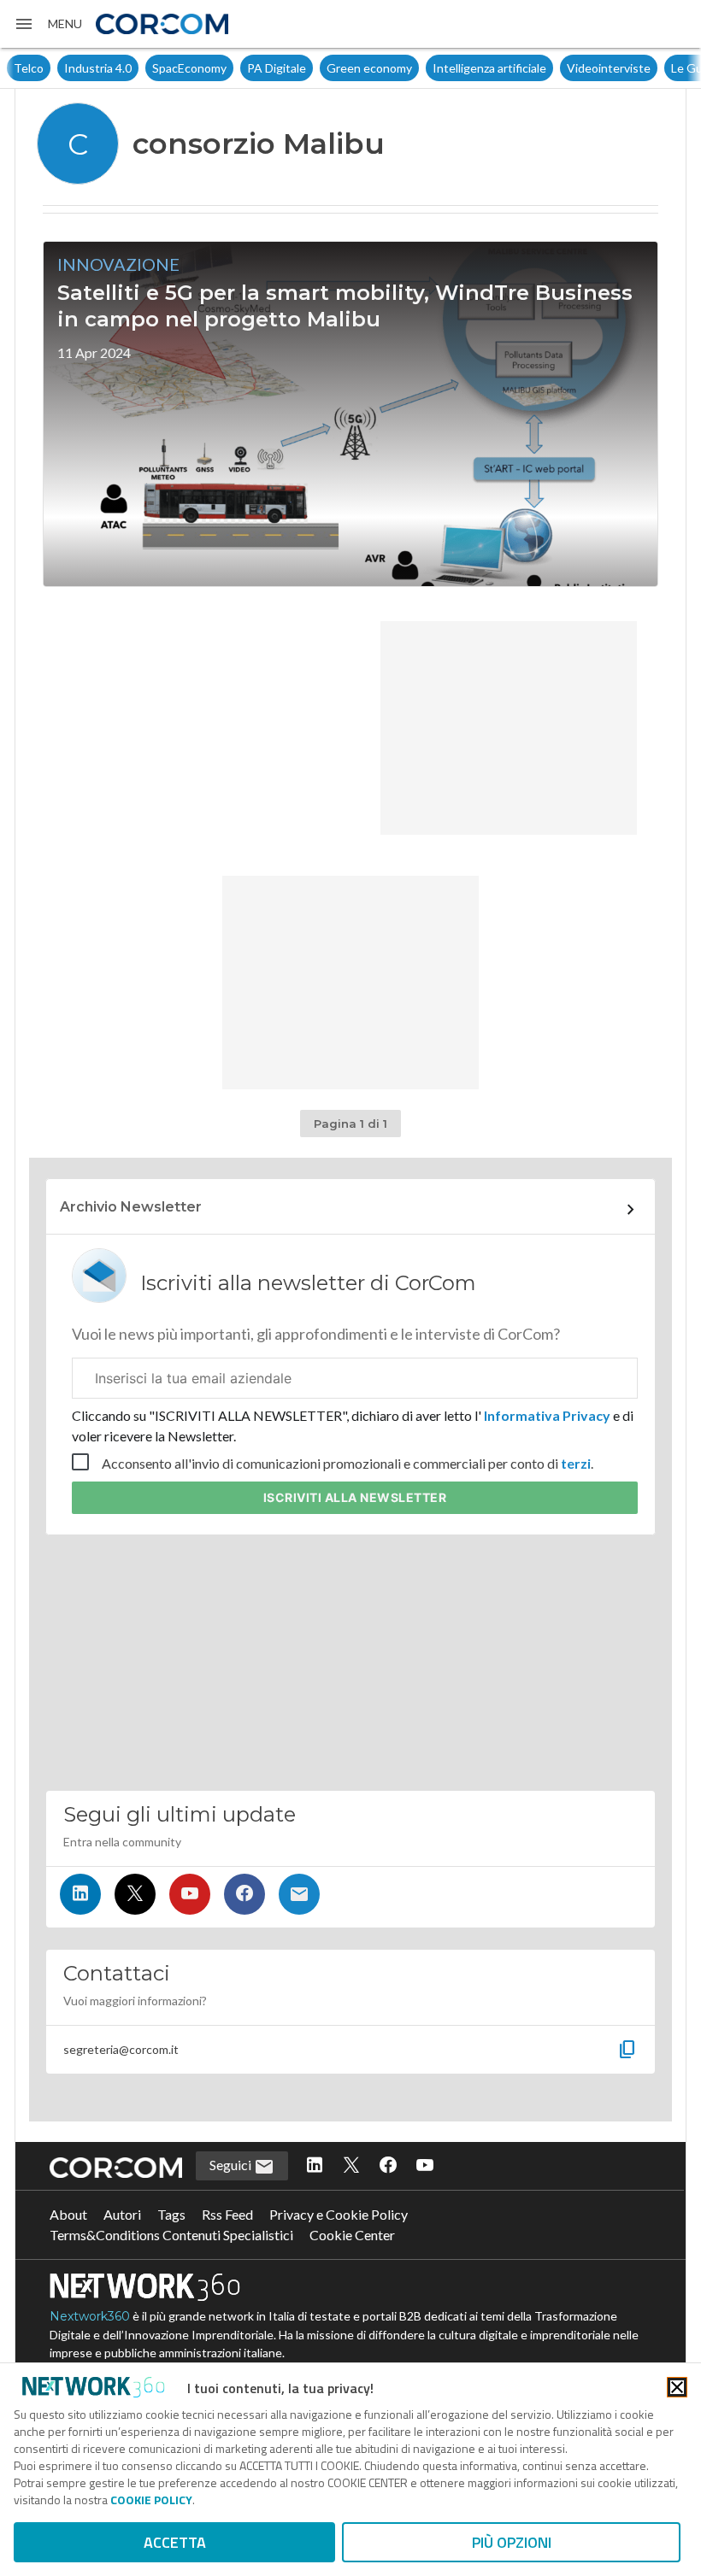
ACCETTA (175, 2542)
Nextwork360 (90, 2316)
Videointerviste (609, 68)
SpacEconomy (189, 68)
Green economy (369, 68)
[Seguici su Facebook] (244, 1894)
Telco (29, 68)
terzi (576, 1463)
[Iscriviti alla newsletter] (299, 1894)
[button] (48, 24)
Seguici (232, 2165)
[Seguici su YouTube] (190, 1894)
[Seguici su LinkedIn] (80, 1894)
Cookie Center (352, 2235)
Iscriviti (355, 1497)
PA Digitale (277, 68)
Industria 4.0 (98, 68)
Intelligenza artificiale (489, 68)
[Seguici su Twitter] (135, 1894)
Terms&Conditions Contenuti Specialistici (171, 2235)
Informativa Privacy (547, 1415)
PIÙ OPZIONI (512, 2542)
